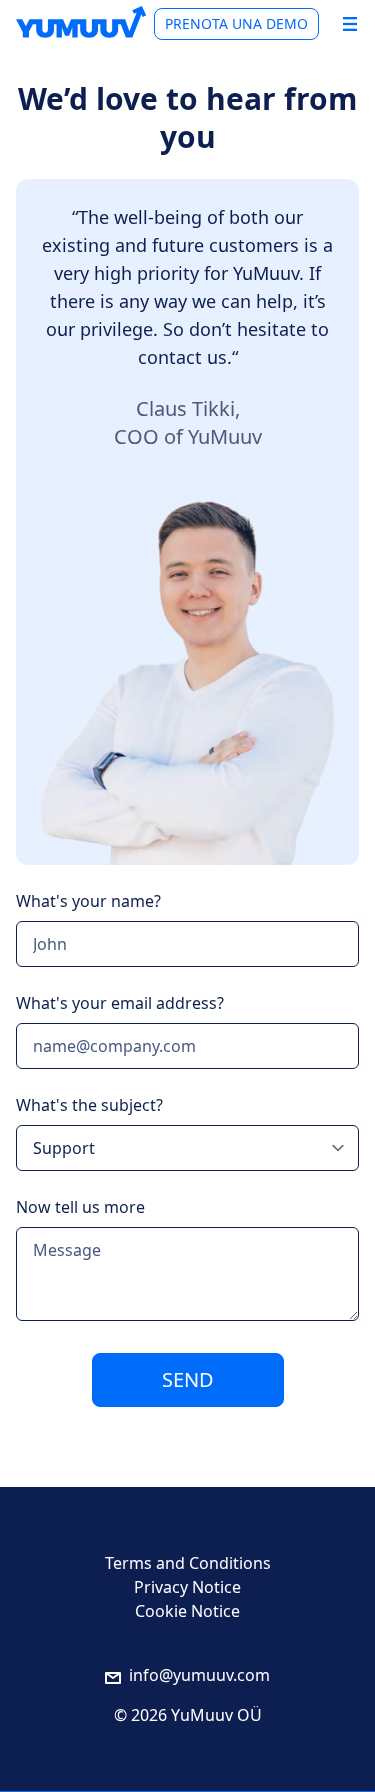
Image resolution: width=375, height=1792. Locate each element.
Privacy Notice (187, 1587)
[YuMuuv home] (81, 22)
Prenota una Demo (236, 23)
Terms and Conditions (188, 1563)
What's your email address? (120, 1003)
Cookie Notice (187, 1611)
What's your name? (88, 901)
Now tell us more (80, 1207)
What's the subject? (89, 1105)
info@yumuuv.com (199, 1675)
